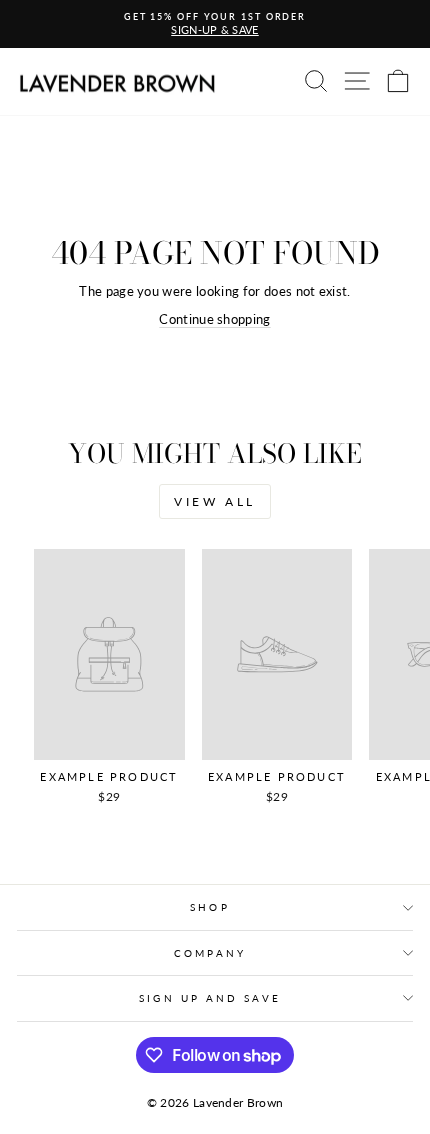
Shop (209, 907)
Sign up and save (209, 998)
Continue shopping (214, 319)
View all (215, 501)
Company (210, 953)
